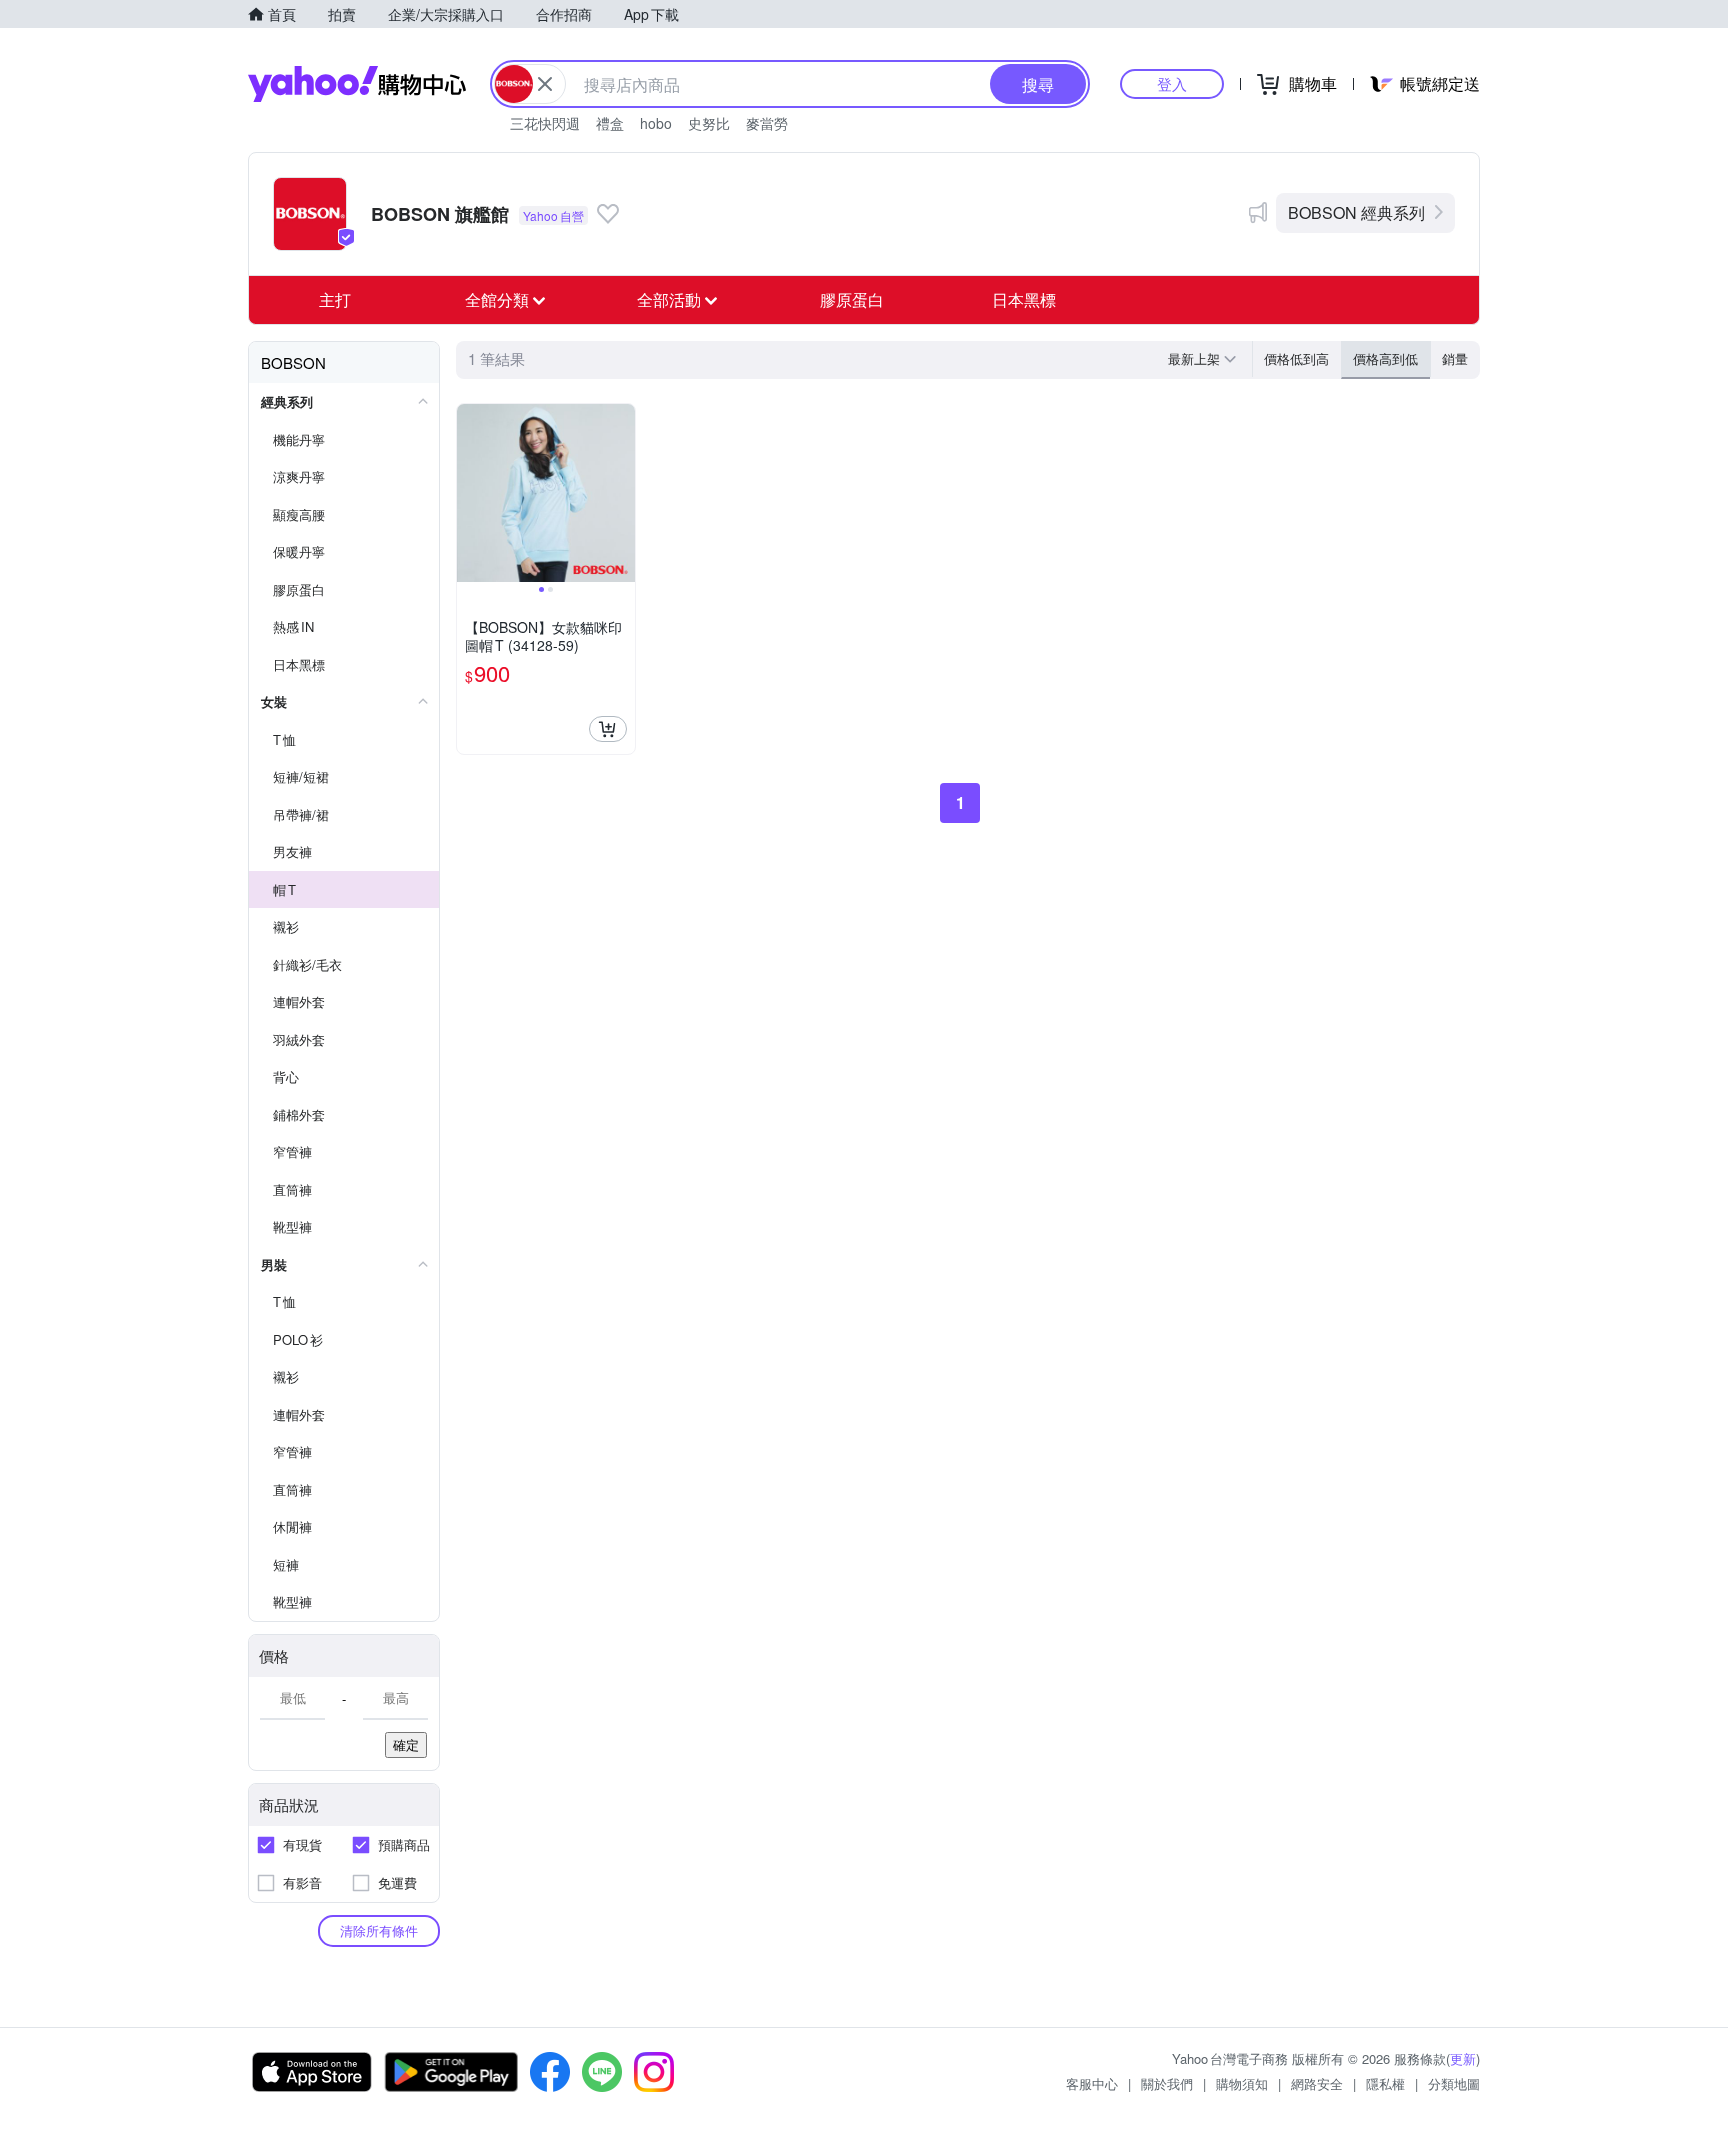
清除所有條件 (379, 1930)
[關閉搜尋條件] (545, 84)
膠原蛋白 (852, 299)
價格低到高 (1296, 358)
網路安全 (1317, 2083)
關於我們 (1167, 2083)
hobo (656, 123)
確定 (406, 1744)
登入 (1172, 83)
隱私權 (1385, 2083)
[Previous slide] (470, 493)
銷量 (1455, 358)
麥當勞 (767, 123)
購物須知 (1242, 2083)
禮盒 (610, 123)
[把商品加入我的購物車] (608, 729)
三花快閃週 (545, 123)
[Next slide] (622, 493)
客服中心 (1092, 2083)
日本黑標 (1024, 299)
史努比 (709, 123)
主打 (335, 299)
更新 (1463, 2058)
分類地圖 (1454, 2083)
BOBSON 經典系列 (1356, 212)
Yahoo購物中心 (357, 84)
